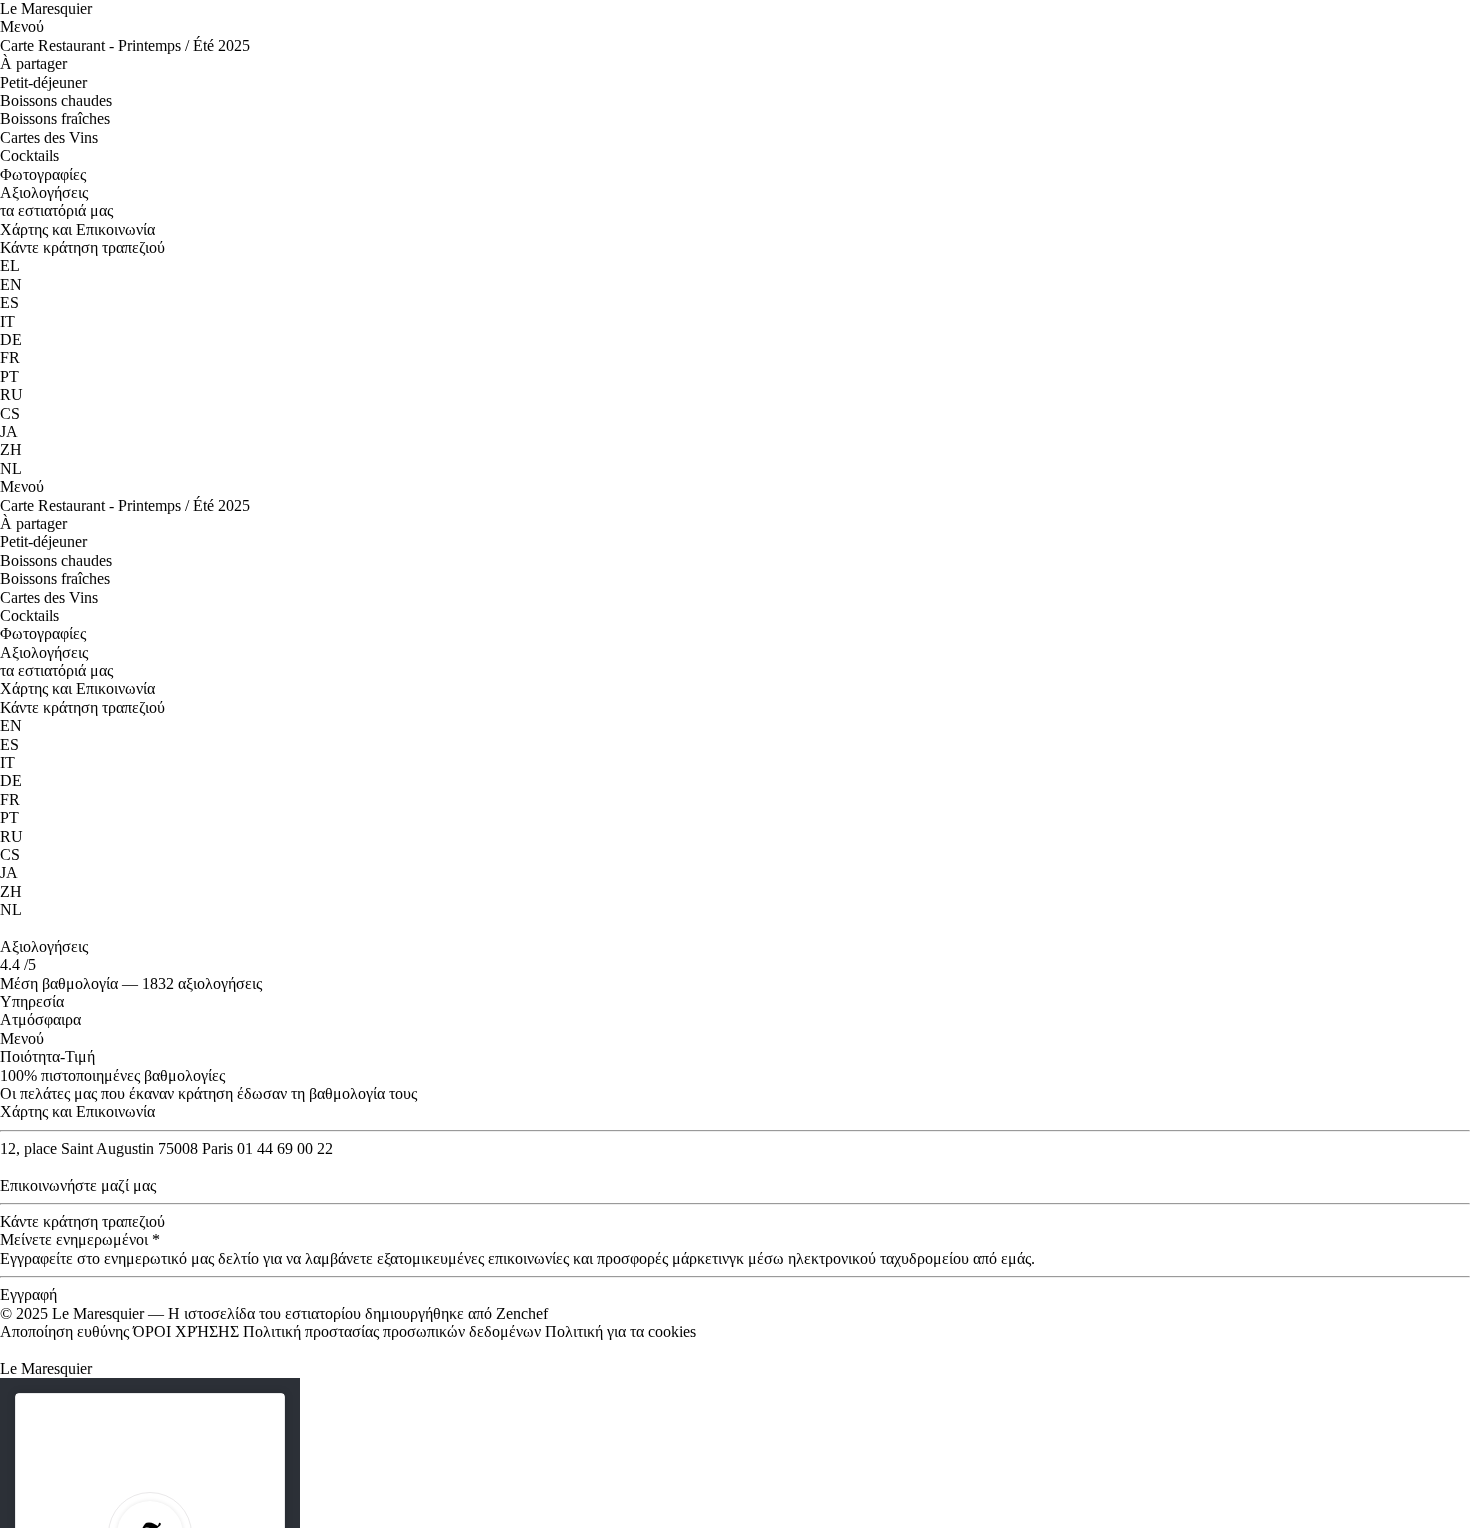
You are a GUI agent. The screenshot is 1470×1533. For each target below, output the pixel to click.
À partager (33, 63)
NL (11, 468)
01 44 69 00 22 (285, 1148)
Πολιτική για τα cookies (620, 1331)
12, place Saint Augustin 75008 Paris (116, 1148)
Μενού (24, 26)
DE (11, 339)
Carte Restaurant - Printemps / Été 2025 (125, 45)
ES (9, 302)
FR (10, 357)
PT (9, 376)
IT (7, 321)
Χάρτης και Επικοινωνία (77, 229)
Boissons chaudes (56, 100)
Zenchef (522, 1313)
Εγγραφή (28, 1294)
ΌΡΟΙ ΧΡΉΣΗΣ (186, 1331)
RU (11, 394)
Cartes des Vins (49, 137)
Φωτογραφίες (43, 174)
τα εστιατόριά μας (56, 210)
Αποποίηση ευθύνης (64, 1331)
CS (10, 413)
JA (9, 431)
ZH (11, 449)
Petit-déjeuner (43, 82)
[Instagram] (6, 928)
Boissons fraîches (55, 118)
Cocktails (29, 155)
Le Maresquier (46, 8)
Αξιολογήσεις (44, 192)
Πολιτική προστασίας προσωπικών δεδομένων (392, 1331)
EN (11, 284)
